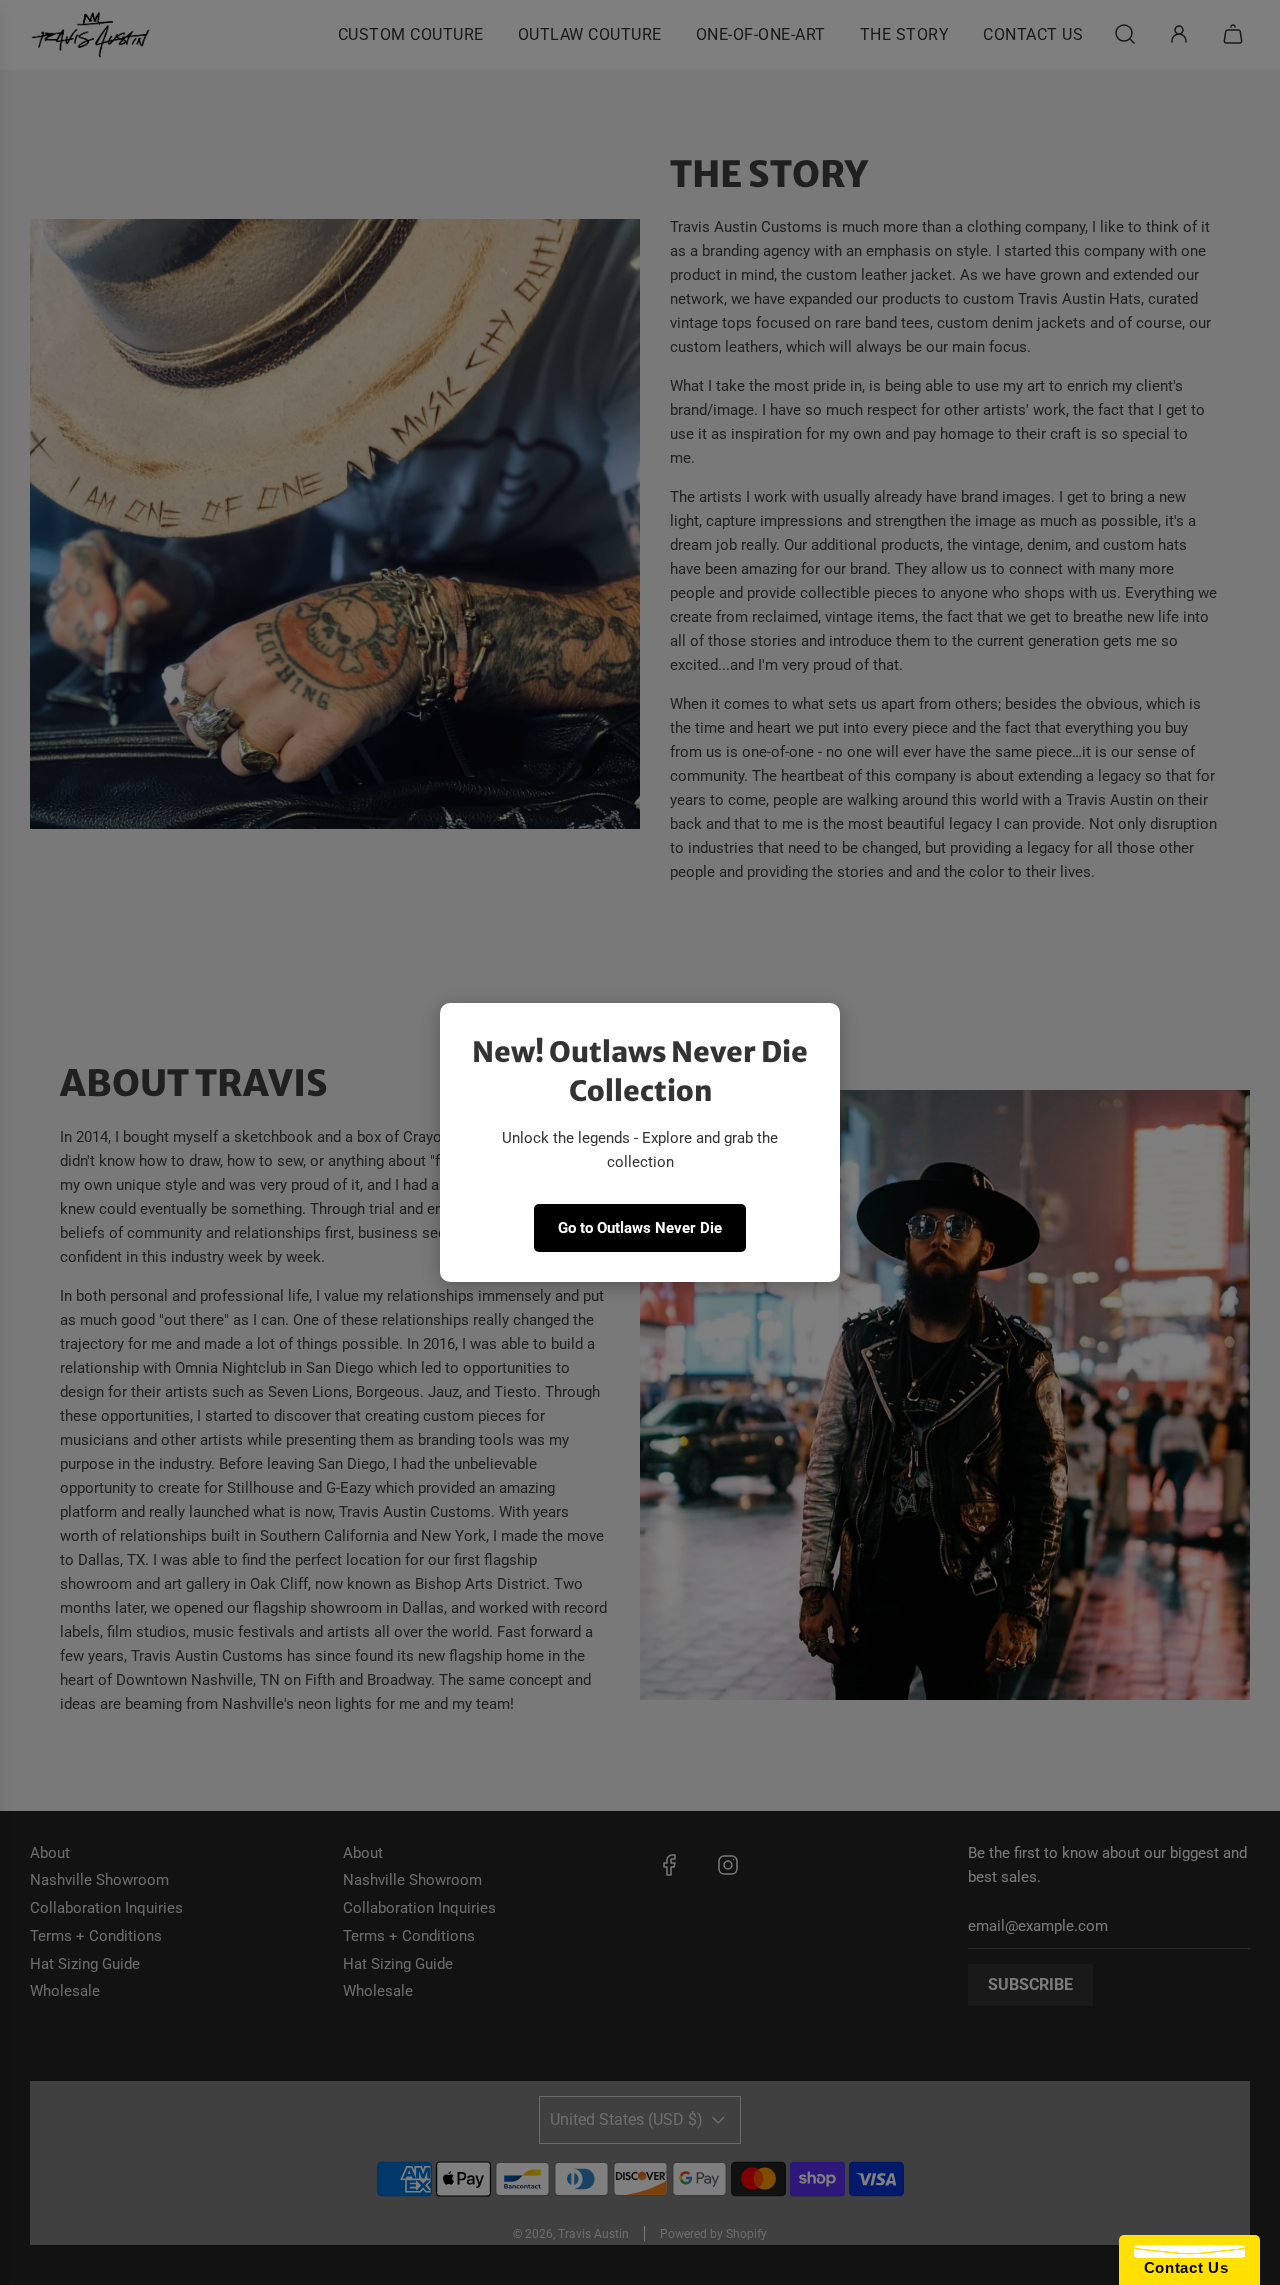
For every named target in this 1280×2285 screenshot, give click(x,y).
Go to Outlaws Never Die (640, 1228)
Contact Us (1181, 2267)
